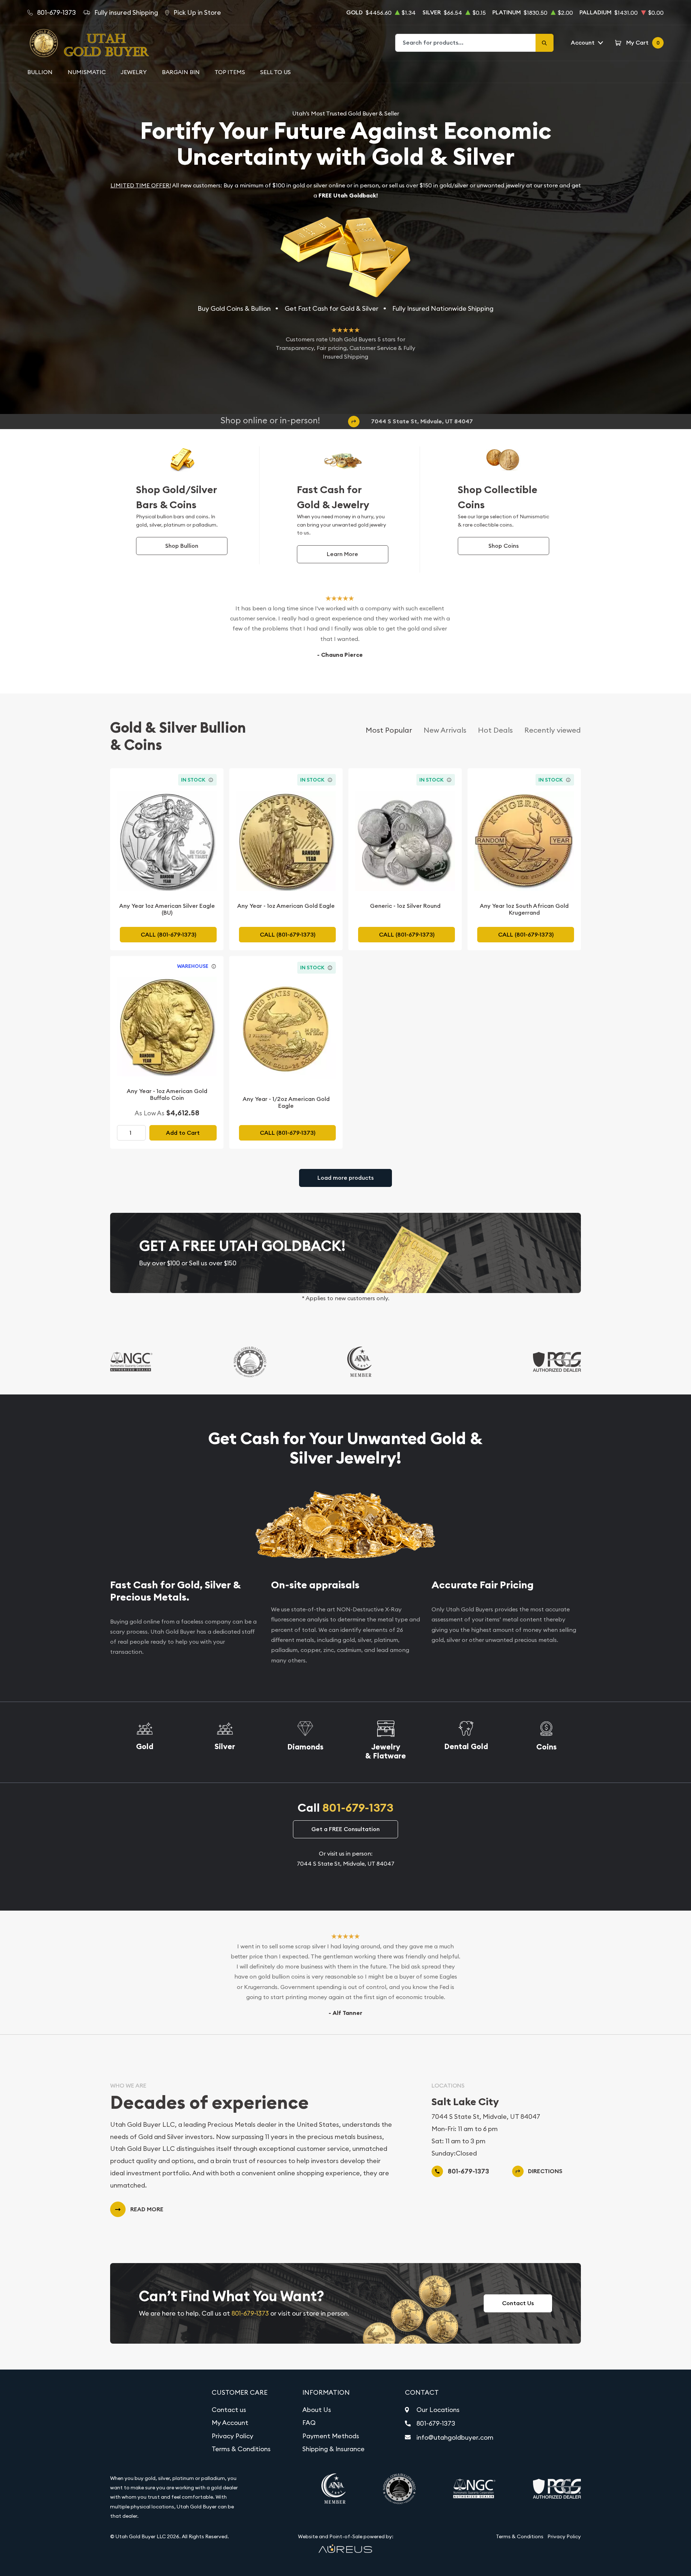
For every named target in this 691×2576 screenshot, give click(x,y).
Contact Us (518, 2303)
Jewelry (134, 72)
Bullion (40, 72)
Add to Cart (183, 1133)
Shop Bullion (182, 546)
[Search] (545, 43)
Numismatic (87, 72)
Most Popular (389, 730)
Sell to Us (276, 72)
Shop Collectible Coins (498, 497)
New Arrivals (445, 730)
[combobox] (466, 43)
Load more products (345, 1178)
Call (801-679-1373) (168, 935)
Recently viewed (553, 730)
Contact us (229, 2410)
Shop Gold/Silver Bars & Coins (176, 497)
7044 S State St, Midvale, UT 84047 (422, 421)
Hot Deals (495, 730)
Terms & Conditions (241, 2449)
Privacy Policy (232, 2436)
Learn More (342, 554)
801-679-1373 (358, 1808)
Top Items (230, 72)
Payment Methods (331, 2436)
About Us (317, 2410)
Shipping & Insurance (333, 2449)
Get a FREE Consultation (345, 1829)
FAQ (309, 2423)
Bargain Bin (181, 72)
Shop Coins (503, 546)
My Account (230, 2423)
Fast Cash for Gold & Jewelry (333, 497)
